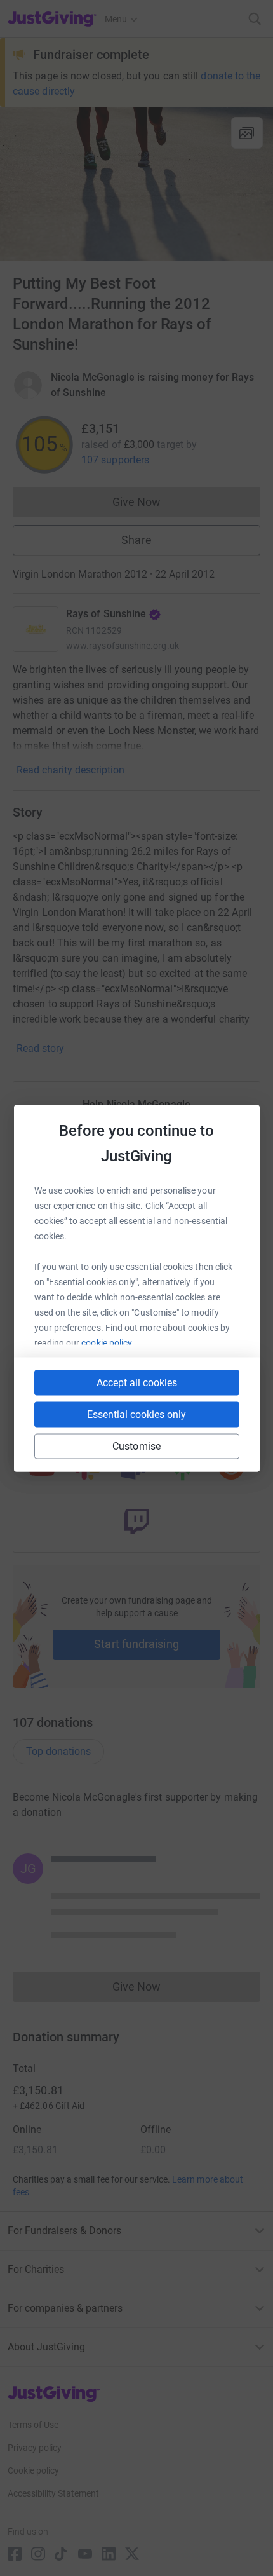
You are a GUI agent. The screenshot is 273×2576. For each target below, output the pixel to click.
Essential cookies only (136, 1414)
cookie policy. (108, 1342)
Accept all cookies (137, 1382)
